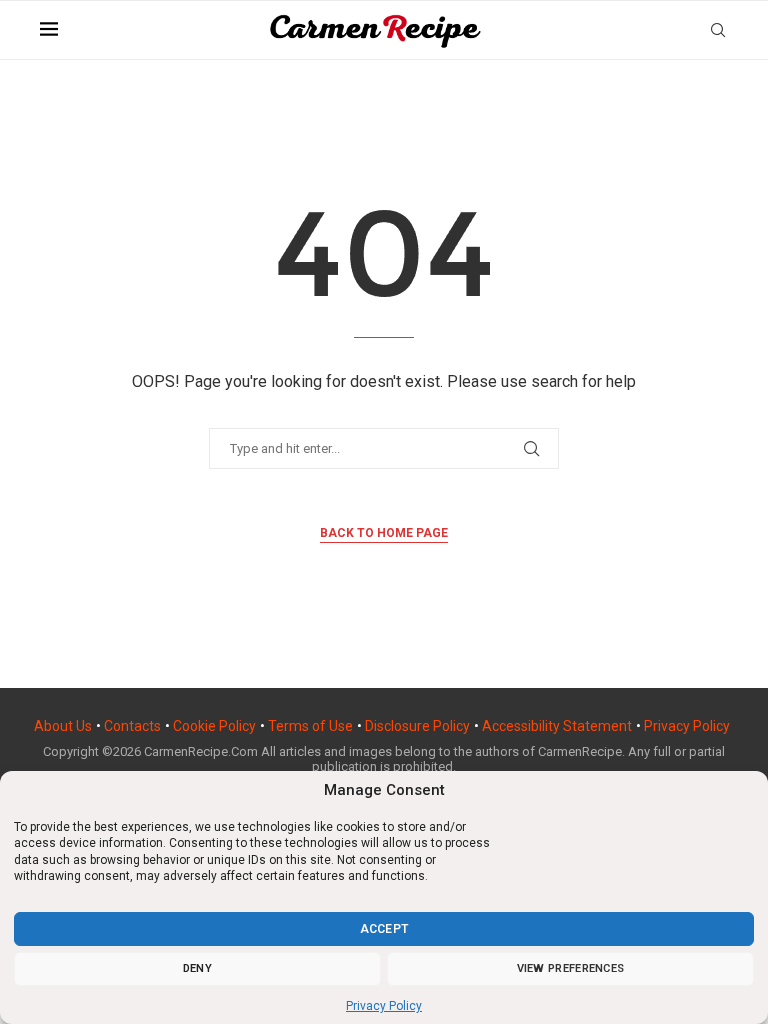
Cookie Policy (214, 726)
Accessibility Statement (557, 726)
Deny (197, 968)
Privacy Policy (384, 1006)
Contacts (132, 726)
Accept (384, 929)
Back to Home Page (384, 533)
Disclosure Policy (417, 726)
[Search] (718, 30)
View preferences (571, 968)
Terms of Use (310, 726)
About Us (63, 726)
